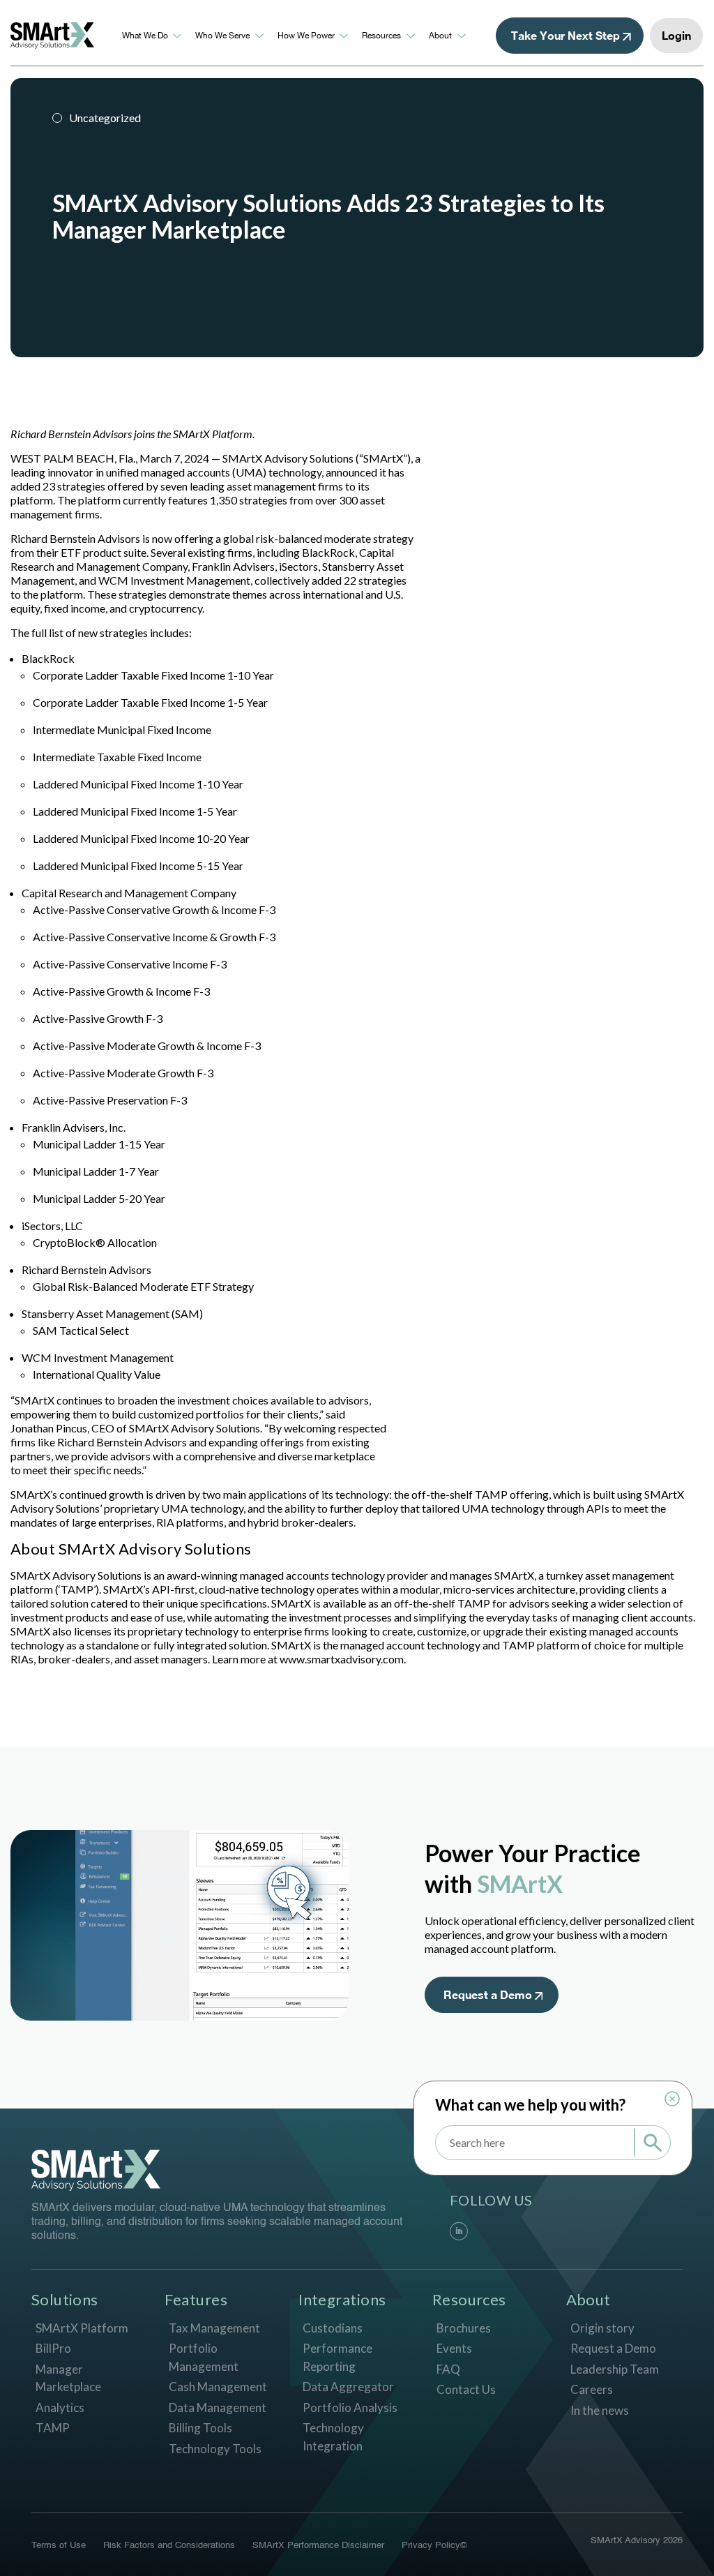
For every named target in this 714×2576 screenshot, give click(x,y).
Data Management (218, 2407)
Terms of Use (59, 2546)
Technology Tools (215, 2449)
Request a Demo (613, 2348)
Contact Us (466, 2389)
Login (676, 35)
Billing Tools (200, 2428)
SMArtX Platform (82, 2328)
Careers (592, 2389)
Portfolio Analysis (350, 2407)
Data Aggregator (348, 2387)
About (440, 36)
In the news (600, 2410)
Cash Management (218, 2387)
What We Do (145, 36)
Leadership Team (615, 2369)
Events (454, 2348)
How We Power (306, 36)
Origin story (602, 2328)
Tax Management (214, 2328)
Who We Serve (222, 36)
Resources (381, 36)
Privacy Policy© (434, 2546)
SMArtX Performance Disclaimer (318, 2546)
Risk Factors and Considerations (169, 2546)
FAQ (448, 2369)
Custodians (333, 2328)
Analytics (60, 2407)
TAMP (53, 2428)
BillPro (53, 2348)
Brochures (464, 2328)
